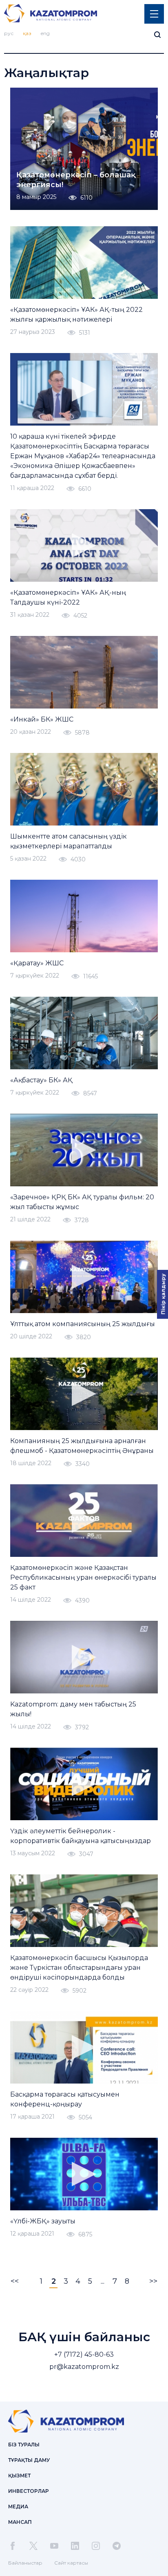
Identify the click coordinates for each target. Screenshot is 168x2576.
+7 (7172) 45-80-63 (84, 2354)
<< (15, 2281)
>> (153, 2281)
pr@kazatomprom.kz (84, 2367)
